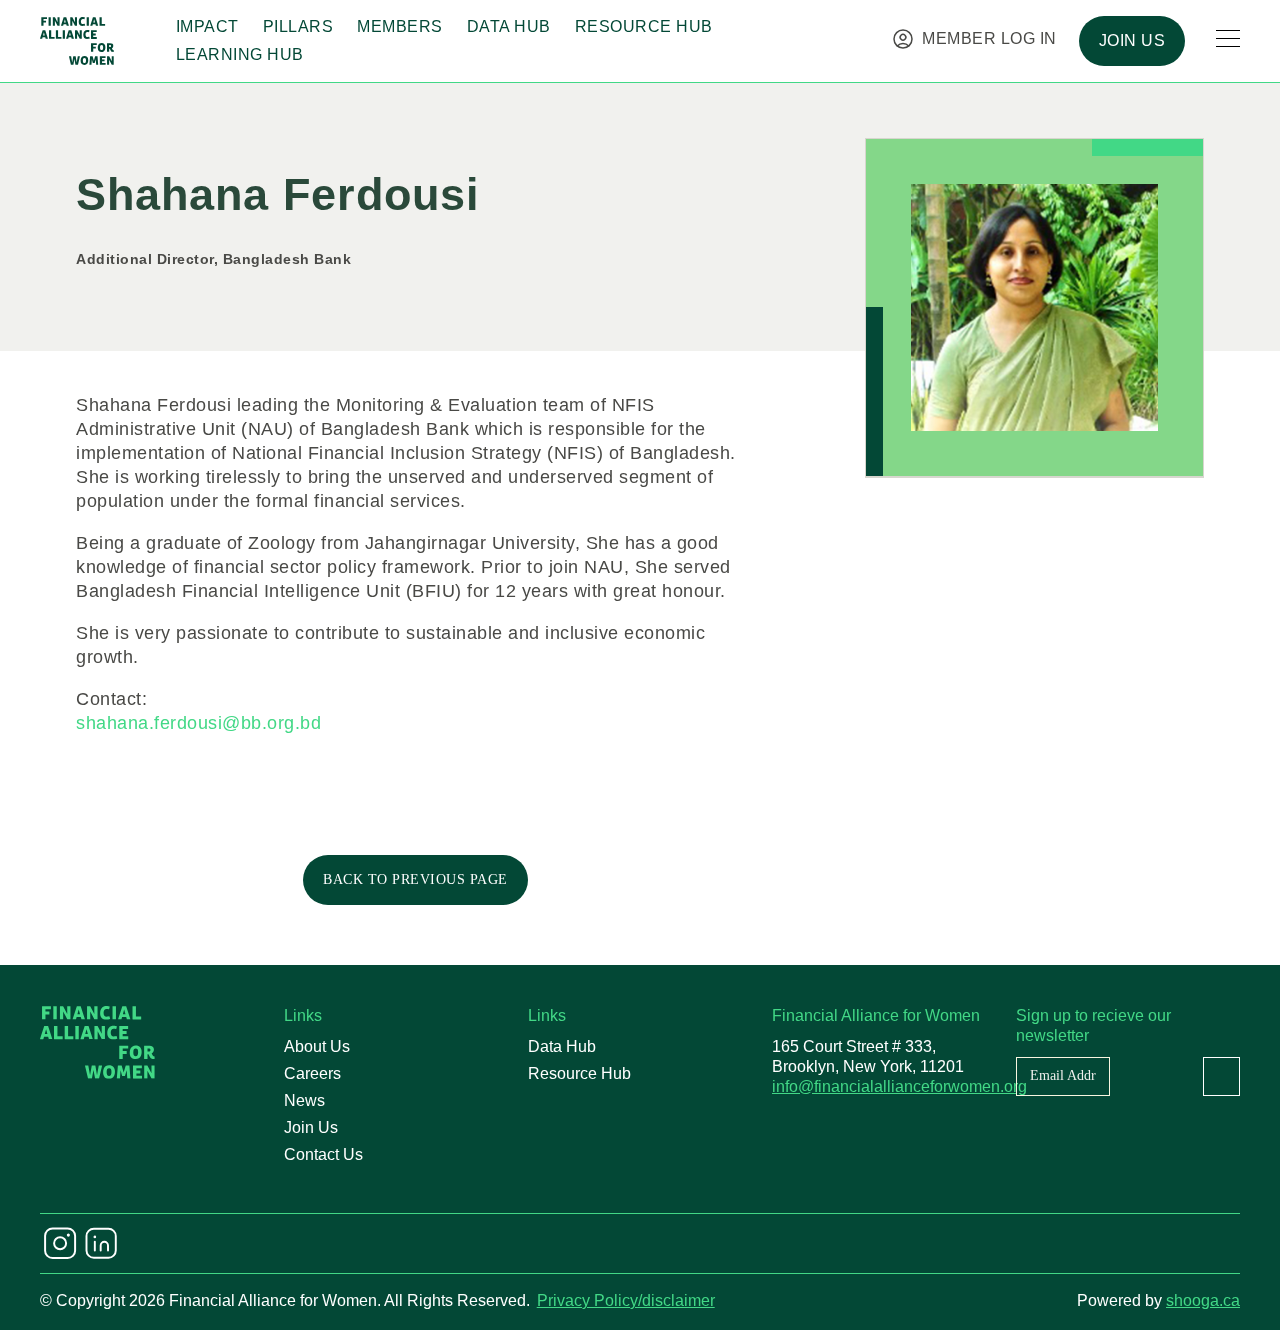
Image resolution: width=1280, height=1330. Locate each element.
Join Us (311, 1127)
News (304, 1100)
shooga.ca (1203, 1300)
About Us (317, 1046)
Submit (1221, 1076)
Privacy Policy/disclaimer (626, 1300)
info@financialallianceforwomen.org (899, 1086)
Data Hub (509, 26)
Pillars (298, 26)
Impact (207, 26)
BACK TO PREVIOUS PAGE (415, 879)
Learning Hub (240, 54)
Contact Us (323, 1154)
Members (400, 26)
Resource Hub (644, 26)
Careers (312, 1073)
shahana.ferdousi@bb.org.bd (198, 723)
